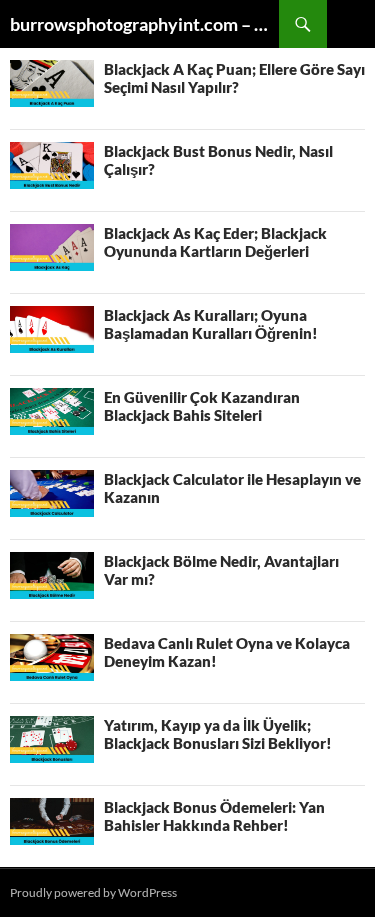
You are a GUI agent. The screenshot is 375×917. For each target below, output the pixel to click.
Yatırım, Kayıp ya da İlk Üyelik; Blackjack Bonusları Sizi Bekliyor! (218, 734)
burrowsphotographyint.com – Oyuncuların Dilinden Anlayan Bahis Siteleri (144, 24)
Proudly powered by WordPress (93, 892)
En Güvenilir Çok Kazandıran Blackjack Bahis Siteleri (202, 406)
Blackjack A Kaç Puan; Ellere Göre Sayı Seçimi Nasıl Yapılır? (234, 78)
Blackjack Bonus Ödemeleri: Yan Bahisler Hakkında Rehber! (214, 816)
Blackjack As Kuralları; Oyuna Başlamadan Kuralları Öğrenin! (211, 324)
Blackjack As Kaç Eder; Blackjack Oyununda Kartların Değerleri (215, 242)
